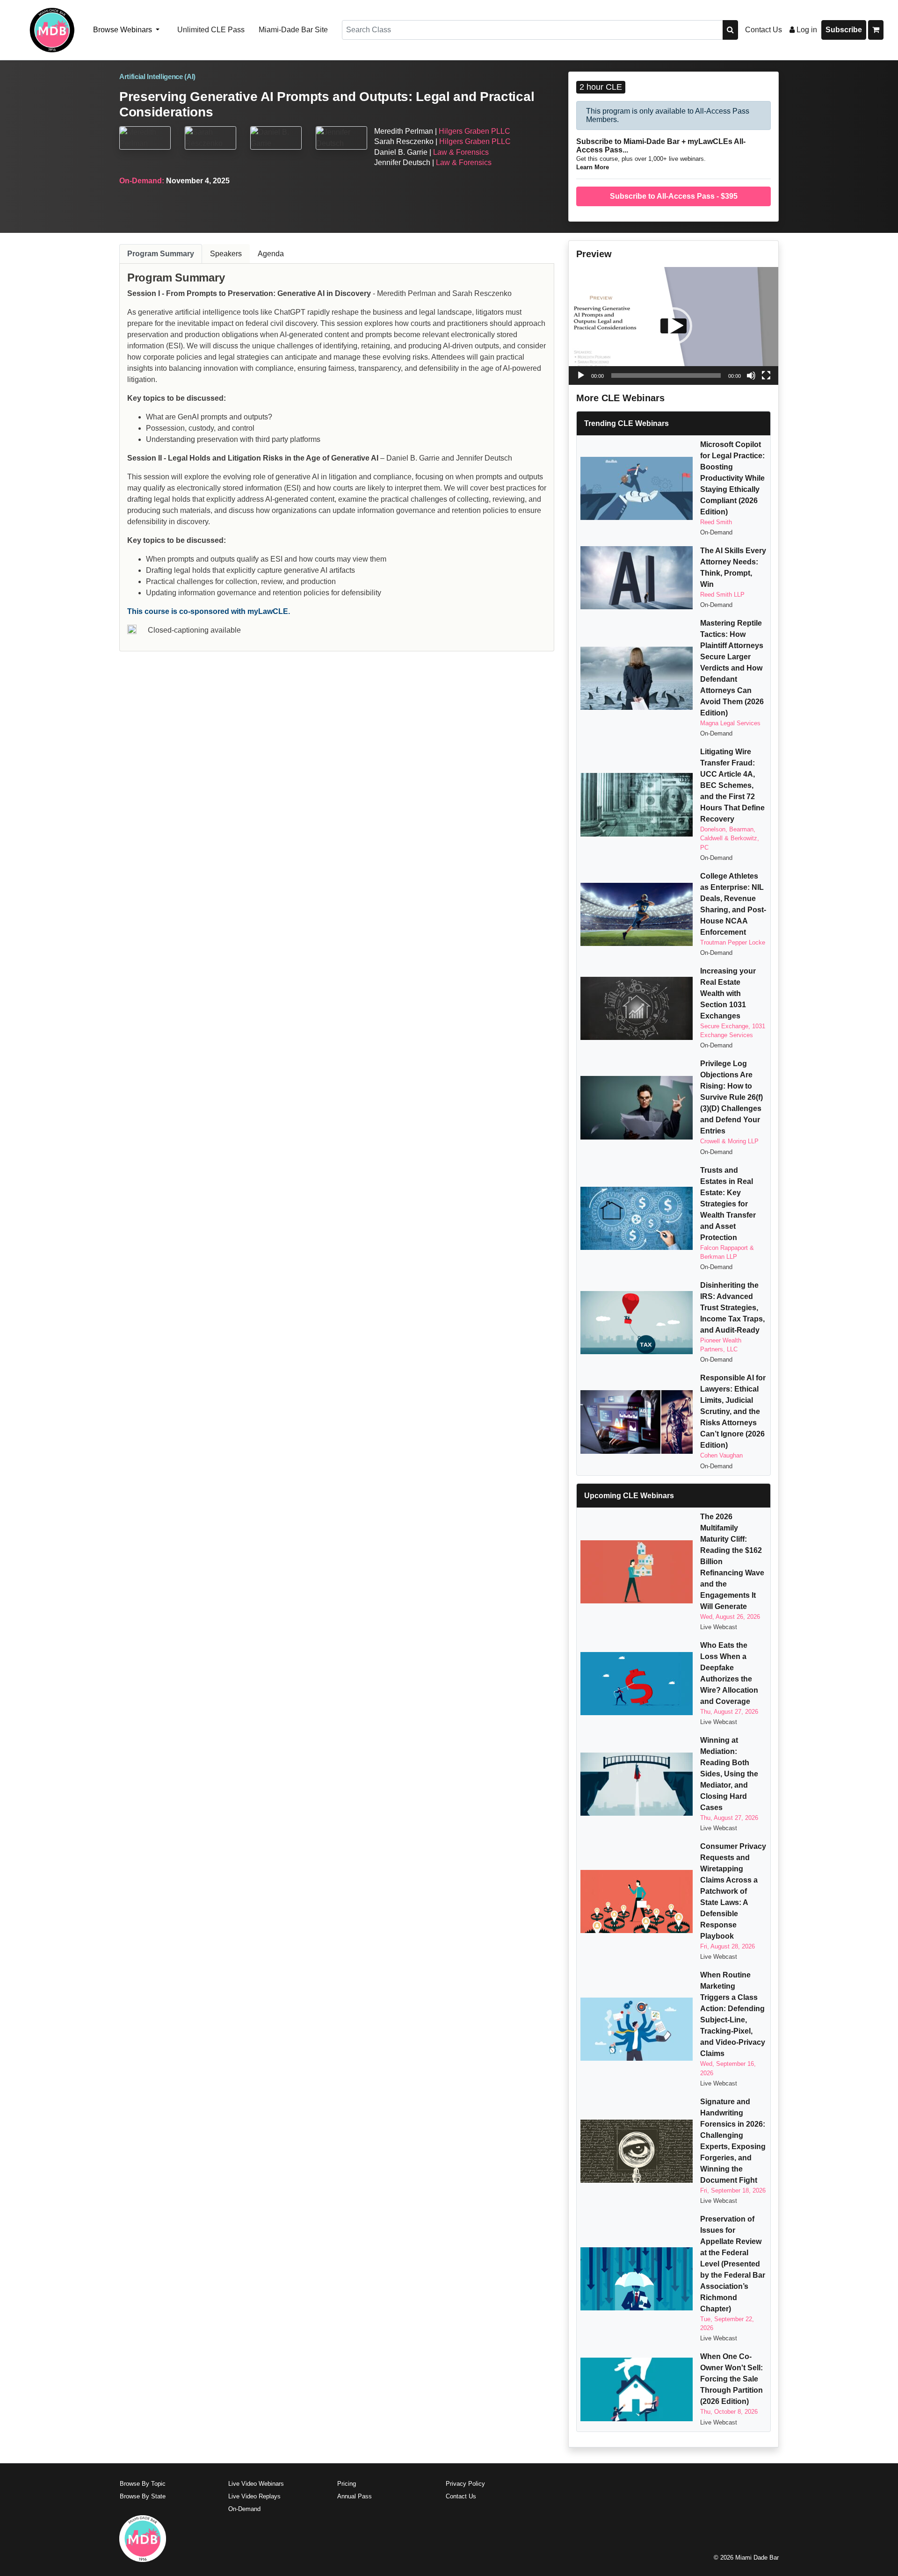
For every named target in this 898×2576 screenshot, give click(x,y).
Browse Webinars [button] (123, 30)
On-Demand (244, 2509)
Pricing (347, 2484)
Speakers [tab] (226, 254)
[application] (673, 326)
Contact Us (764, 30)
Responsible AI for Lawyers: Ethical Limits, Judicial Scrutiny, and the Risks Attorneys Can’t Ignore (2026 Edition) (733, 1411)
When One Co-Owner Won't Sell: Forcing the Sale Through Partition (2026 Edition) (731, 2379)
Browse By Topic (143, 2484)
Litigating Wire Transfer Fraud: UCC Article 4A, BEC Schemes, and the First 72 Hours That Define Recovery (732, 785)
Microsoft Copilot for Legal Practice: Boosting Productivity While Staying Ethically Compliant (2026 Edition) (732, 478)
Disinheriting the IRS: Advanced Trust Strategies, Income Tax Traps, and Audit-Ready (732, 1308)
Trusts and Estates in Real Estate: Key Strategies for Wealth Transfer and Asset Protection (728, 1204)
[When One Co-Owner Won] (637, 2389)
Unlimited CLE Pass (211, 30)
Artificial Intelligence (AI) (157, 77)
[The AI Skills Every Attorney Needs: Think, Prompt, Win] (637, 578)
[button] (673, 326)
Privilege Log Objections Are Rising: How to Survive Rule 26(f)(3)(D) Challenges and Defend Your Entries (731, 1097)
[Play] (581, 375)
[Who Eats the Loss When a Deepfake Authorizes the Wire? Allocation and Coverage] (637, 1684)
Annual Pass (355, 2496)
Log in (806, 30)
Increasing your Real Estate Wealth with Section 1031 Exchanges (728, 993)
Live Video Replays (254, 2496)
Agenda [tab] (271, 254)
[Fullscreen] (766, 375)
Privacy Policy (465, 2484)
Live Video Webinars (256, 2484)
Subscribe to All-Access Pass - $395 (674, 196)
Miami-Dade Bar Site (293, 30)
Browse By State (143, 2496)
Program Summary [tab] (161, 254)
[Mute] (751, 375)
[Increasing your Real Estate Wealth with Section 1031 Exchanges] (637, 1008)
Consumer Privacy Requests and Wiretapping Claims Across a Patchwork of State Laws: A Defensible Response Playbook (733, 1891)
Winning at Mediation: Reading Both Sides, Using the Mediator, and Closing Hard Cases (729, 1774)
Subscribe (844, 30)
